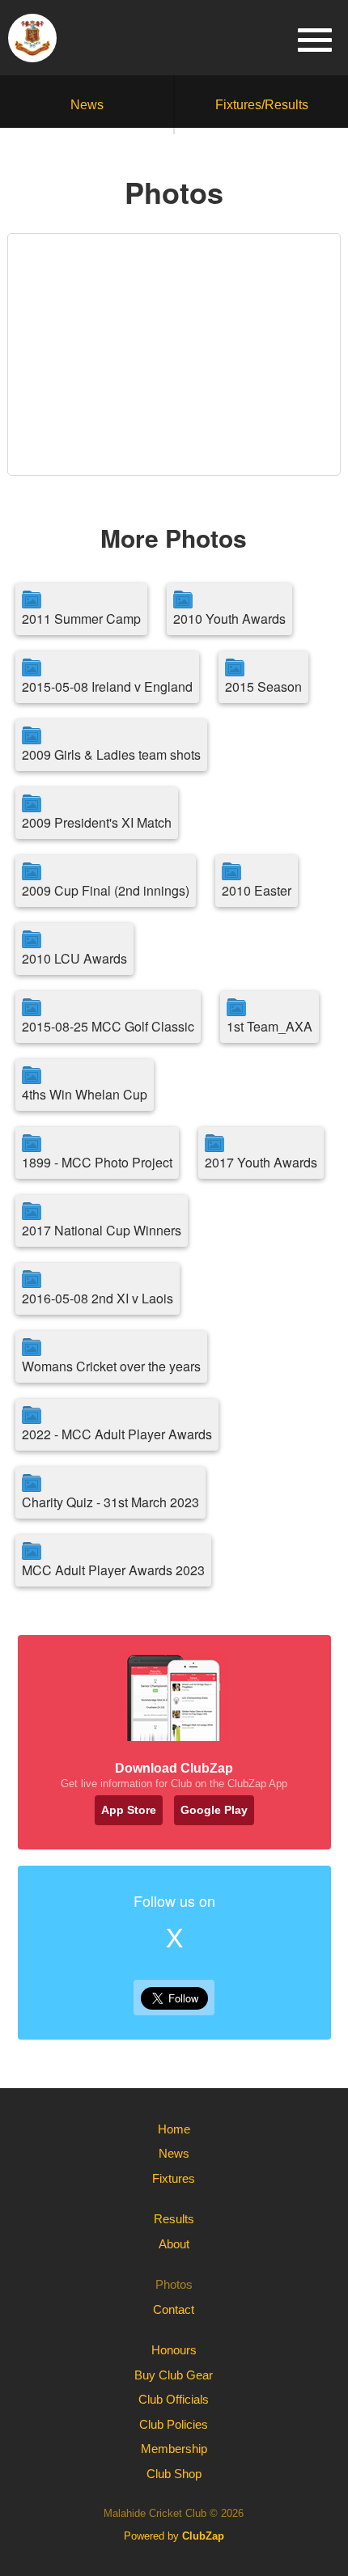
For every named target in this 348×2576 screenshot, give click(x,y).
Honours (174, 2350)
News (87, 105)
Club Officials (174, 2399)
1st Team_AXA (269, 1026)
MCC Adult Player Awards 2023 (113, 1570)
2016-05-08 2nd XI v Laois (98, 1298)
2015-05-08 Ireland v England (107, 686)
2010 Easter (257, 890)
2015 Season (263, 686)
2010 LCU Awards (74, 958)
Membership (174, 2449)
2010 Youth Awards (229, 619)
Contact (174, 2309)
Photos (174, 2284)
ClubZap (203, 2536)
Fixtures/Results (262, 105)
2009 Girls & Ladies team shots (111, 754)
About (174, 2244)
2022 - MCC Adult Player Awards (117, 1434)
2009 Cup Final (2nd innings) (106, 890)
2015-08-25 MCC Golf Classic (108, 1026)
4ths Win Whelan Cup (85, 1094)
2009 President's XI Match (97, 822)
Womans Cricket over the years (111, 1366)
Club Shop (174, 2474)
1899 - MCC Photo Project (97, 1162)
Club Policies (174, 2424)
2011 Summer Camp (81, 619)
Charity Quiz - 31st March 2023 (110, 1502)
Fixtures (174, 2178)
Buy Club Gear (174, 2375)
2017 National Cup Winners (102, 1230)
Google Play (214, 1810)
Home (174, 2129)
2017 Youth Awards (261, 1162)
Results (174, 2219)
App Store (129, 1810)
